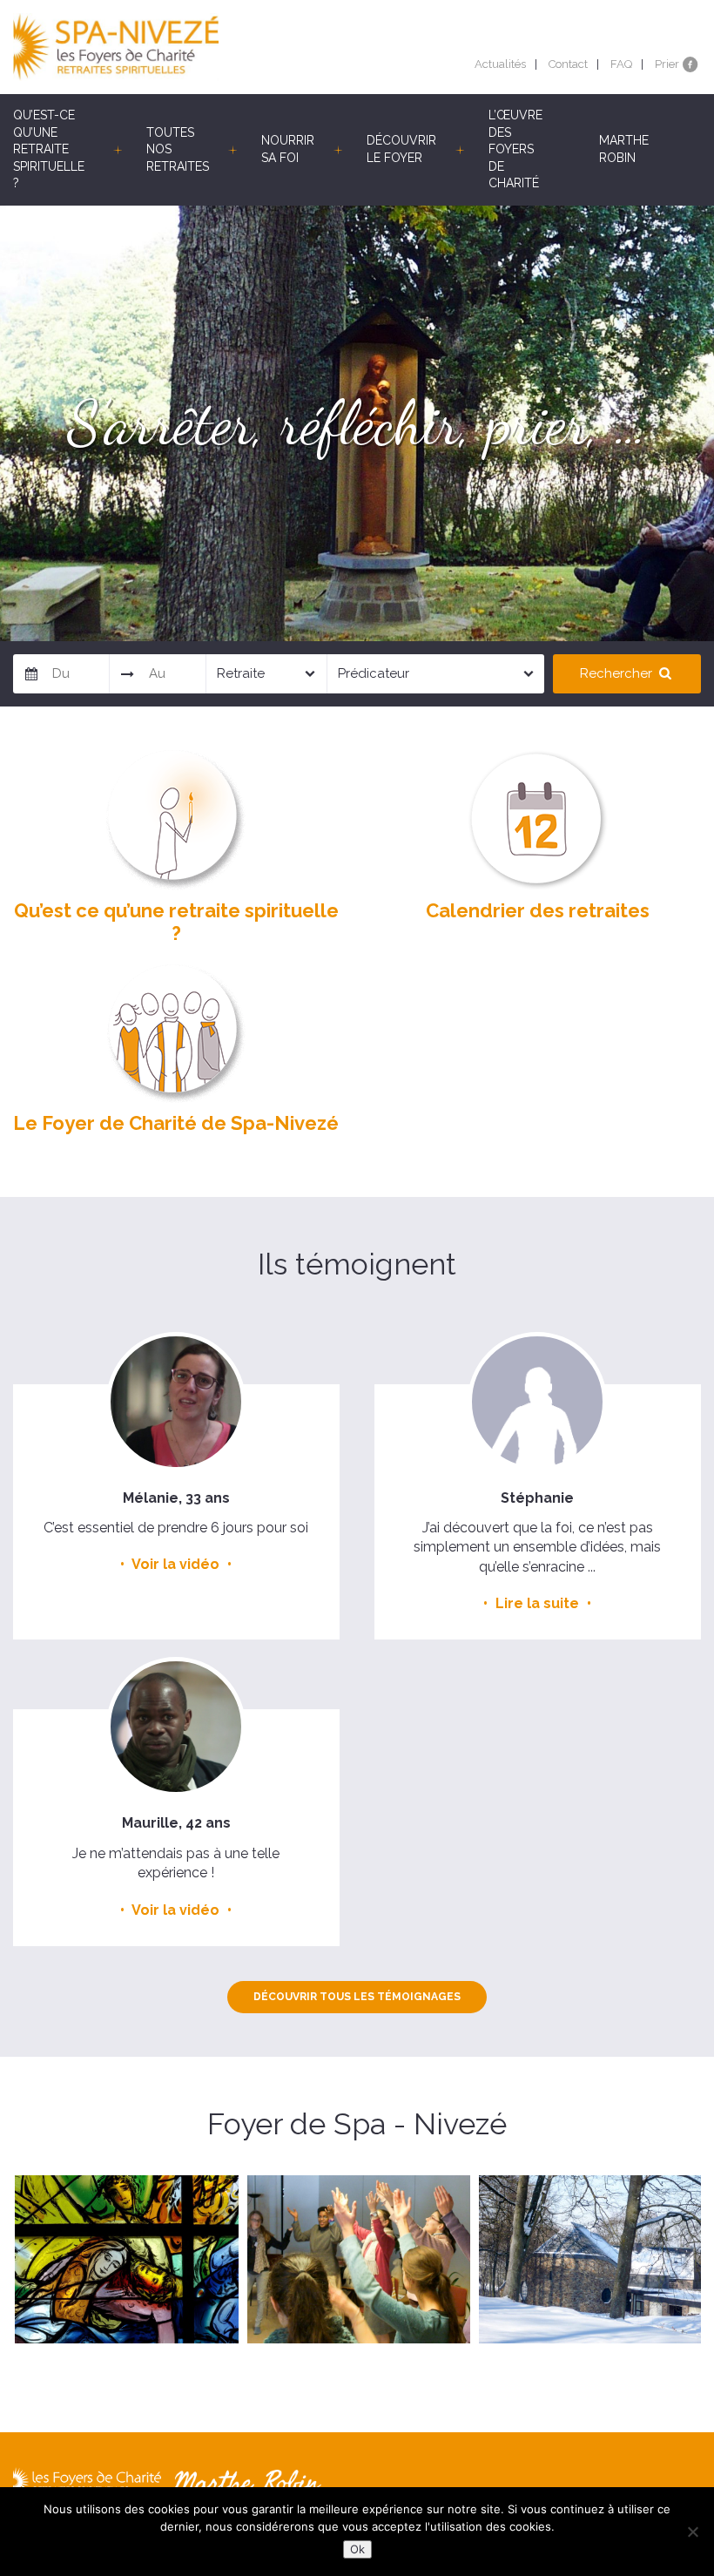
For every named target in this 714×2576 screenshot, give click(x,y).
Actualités (500, 64)
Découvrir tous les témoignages (357, 1997)
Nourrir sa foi (288, 149)
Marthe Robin (624, 149)
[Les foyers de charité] (185, 47)
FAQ (621, 64)
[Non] (692, 2532)
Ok (357, 2549)
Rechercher (618, 673)
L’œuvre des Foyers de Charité (515, 149)
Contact (568, 64)
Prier (667, 64)
